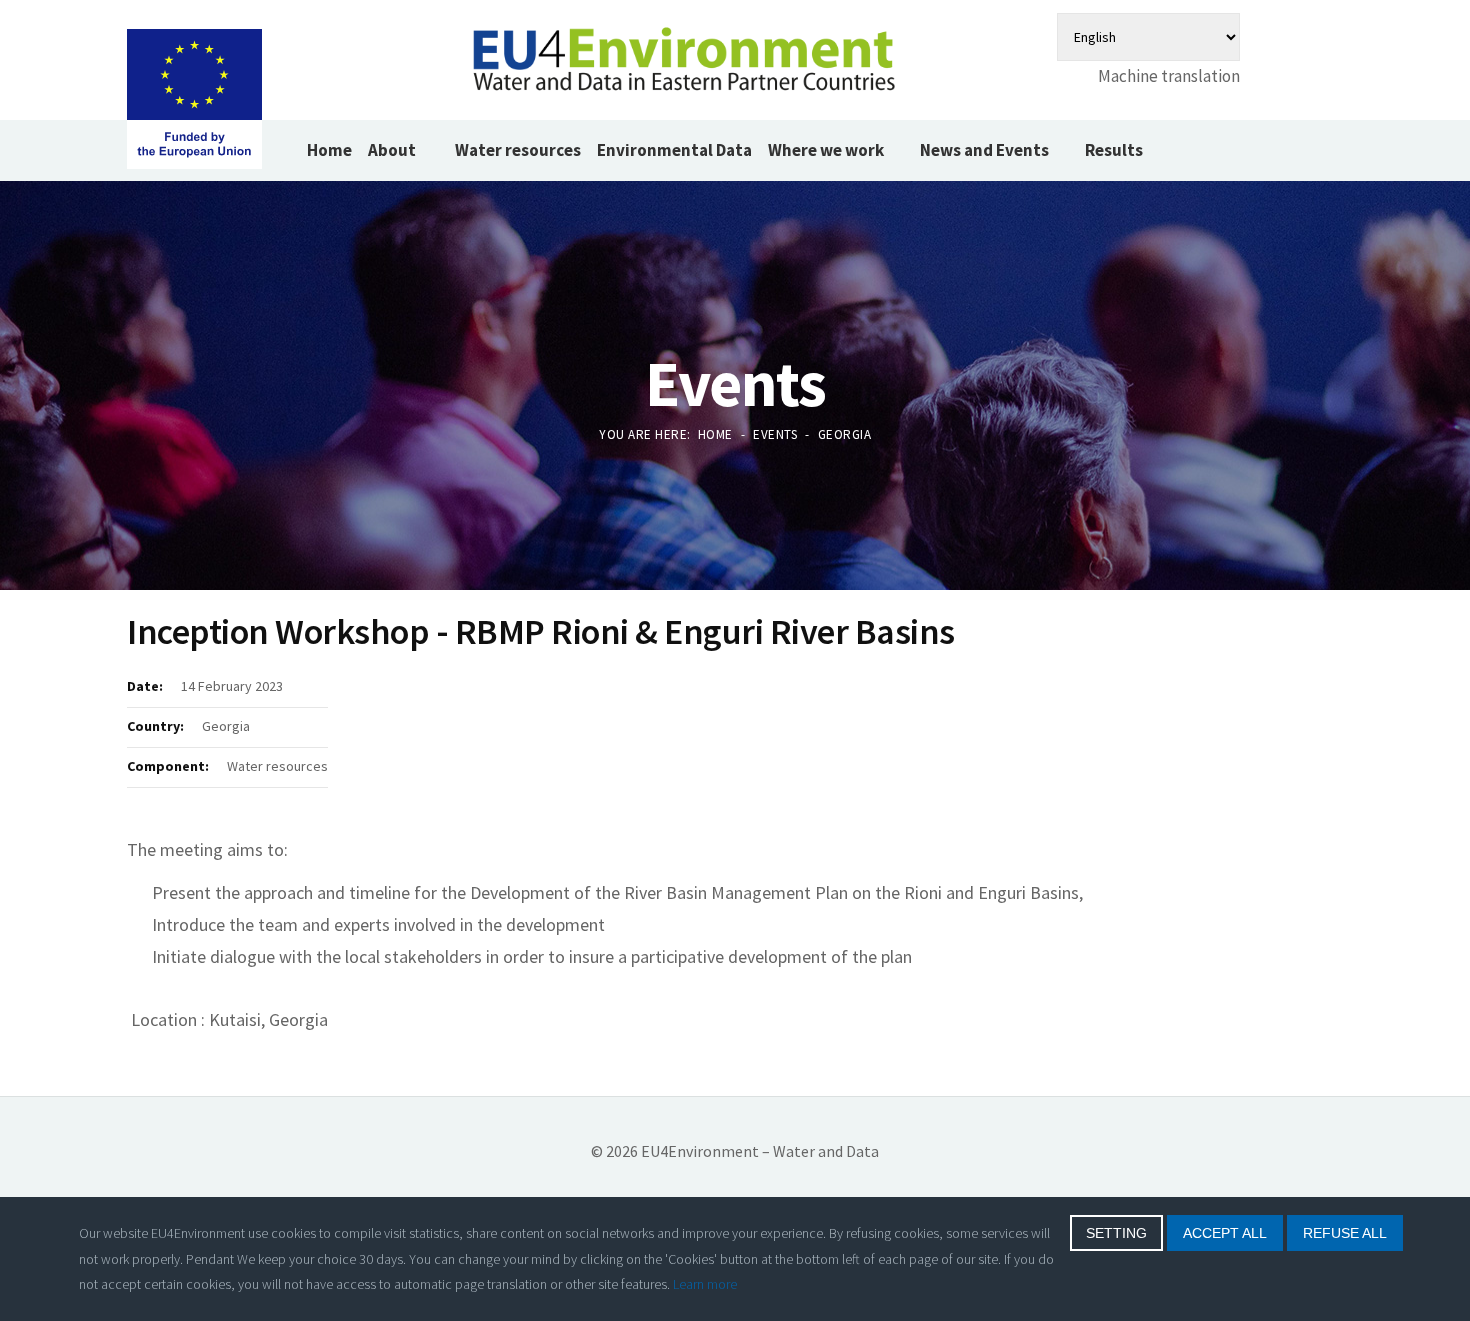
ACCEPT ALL (1225, 1233)
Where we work (826, 150)
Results (1114, 150)
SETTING (1116, 1233)
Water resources (518, 150)
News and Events (984, 150)
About (393, 150)
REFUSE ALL (1345, 1233)
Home (329, 150)
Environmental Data (674, 150)
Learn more (705, 1284)
